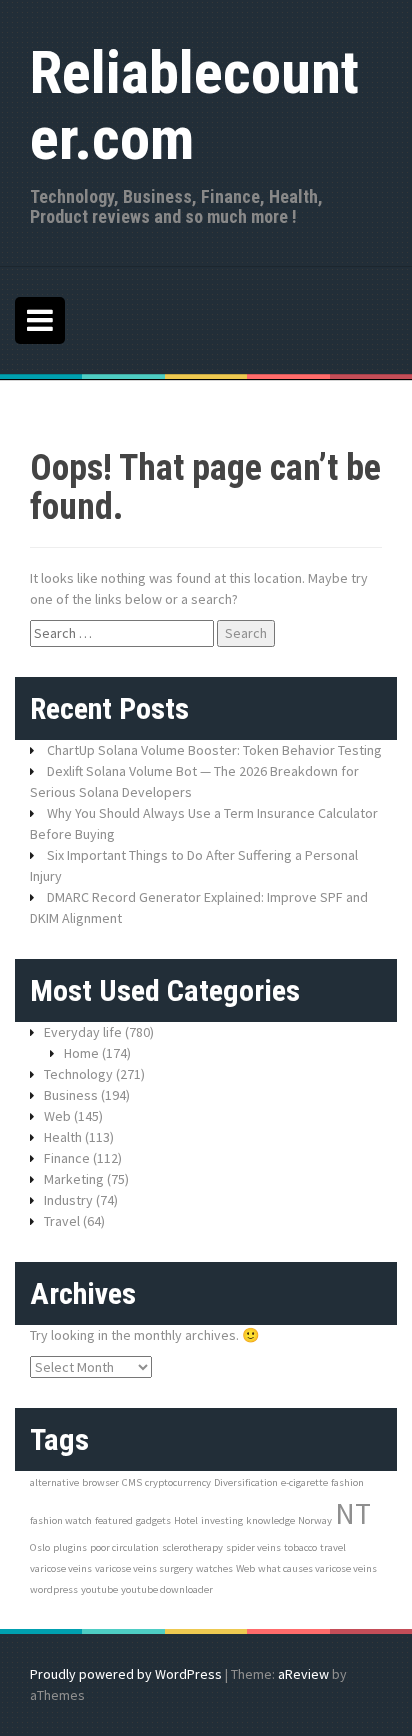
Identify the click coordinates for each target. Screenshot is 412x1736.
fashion (347, 1482)
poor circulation (124, 1547)
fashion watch (61, 1520)
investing (222, 1520)
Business (71, 1095)
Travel (62, 1221)
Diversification (246, 1482)
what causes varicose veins (317, 1568)
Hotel (186, 1520)
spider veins (253, 1547)
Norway (315, 1520)
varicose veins (61, 1568)
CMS (132, 1482)
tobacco (300, 1547)
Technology (78, 1074)
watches (214, 1568)
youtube (99, 1589)
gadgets (153, 1520)
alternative (54, 1482)
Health (63, 1137)
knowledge (270, 1520)
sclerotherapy (192, 1547)
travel (333, 1547)
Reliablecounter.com (194, 105)
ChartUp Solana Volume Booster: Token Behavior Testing (214, 750)
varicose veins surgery (144, 1568)
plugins (70, 1547)
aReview (303, 1674)
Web (57, 1116)
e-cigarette (304, 1482)
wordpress (54, 1589)
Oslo (40, 1547)
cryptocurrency (178, 1482)
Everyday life (83, 1032)
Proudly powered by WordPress (126, 1674)
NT (353, 1513)
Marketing (74, 1179)
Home (81, 1053)
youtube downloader (167, 1589)
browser (100, 1482)
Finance (67, 1158)
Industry (68, 1200)
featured (114, 1520)
